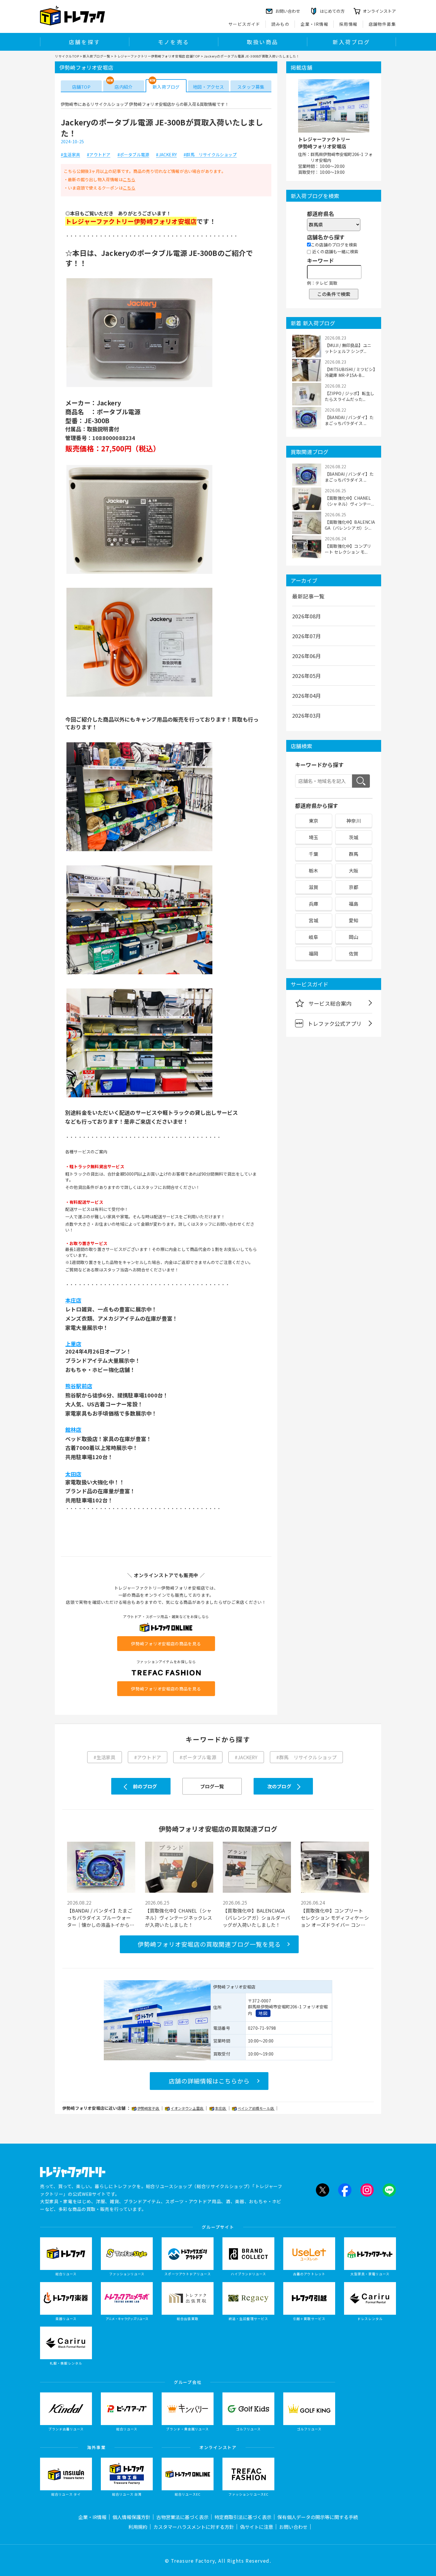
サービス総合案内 (330, 1003)
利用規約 (138, 2527)
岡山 (354, 937)
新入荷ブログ (351, 42)
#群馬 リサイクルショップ (210, 155)
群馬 (354, 854)
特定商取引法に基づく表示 (243, 2517)
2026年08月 (307, 616)
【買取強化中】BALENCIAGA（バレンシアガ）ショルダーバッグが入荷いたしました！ (256, 1918)
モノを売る (174, 42)
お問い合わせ (293, 2527)
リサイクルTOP (67, 56)
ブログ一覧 (212, 1786)
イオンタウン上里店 (187, 2108)
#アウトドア (99, 155)
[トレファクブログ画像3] (139, 696)
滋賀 (314, 887)
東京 (314, 821)
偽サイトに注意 (257, 2527)
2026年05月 (307, 676)
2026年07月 (307, 636)
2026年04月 (307, 695)
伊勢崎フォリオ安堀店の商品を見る (166, 1644)
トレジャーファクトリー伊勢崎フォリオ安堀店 (324, 143)
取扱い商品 (262, 42)
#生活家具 (70, 155)
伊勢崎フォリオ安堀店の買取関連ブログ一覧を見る (209, 1944)
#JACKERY (166, 155)
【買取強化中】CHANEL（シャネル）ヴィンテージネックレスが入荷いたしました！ (179, 1918)
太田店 (73, 1474)
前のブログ (145, 1786)
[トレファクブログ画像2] (139, 573)
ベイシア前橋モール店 (256, 2108)
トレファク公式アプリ (335, 1023)
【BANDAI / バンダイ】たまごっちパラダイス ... (349, 420)
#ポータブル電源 (133, 155)
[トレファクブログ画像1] (139, 386)
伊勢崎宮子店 (149, 2108)
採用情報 (349, 24)
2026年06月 (307, 656)
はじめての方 (332, 11)
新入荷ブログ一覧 (96, 56)
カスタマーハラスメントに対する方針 (194, 2527)
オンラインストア (379, 11)
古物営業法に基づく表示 (182, 2517)
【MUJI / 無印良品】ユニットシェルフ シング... (348, 348)
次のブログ (279, 1786)
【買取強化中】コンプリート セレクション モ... (348, 549)
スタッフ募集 (251, 87)
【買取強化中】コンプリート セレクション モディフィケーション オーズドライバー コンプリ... (335, 1918)
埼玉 (314, 837)
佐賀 (354, 953)
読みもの (281, 24)
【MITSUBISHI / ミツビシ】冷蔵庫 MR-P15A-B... (350, 372)
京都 (354, 887)
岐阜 (314, 937)
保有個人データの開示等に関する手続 (318, 2517)
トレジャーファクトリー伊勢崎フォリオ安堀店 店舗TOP (157, 56)
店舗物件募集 (382, 24)
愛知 (354, 920)
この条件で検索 (334, 294)
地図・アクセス (208, 87)
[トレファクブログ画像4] (139, 851)
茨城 (354, 837)
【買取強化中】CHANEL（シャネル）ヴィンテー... (349, 501)
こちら (129, 179)
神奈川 (354, 821)
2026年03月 (307, 715)
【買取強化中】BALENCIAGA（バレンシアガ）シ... (350, 525)
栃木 (314, 870)
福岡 (314, 953)
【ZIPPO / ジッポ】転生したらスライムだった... (350, 396)
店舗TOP (81, 87)
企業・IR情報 (314, 24)
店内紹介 (124, 87)
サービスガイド (244, 24)
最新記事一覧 (308, 596)
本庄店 (221, 2108)
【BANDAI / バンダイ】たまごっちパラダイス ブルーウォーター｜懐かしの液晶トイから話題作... (101, 1918)
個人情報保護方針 (131, 2517)
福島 (354, 904)
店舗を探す (85, 42)
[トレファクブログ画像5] (139, 974)
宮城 (314, 920)
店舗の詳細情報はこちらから (209, 2081)
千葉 (314, 854)
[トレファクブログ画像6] (139, 1097)
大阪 (354, 870)
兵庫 (314, 904)
